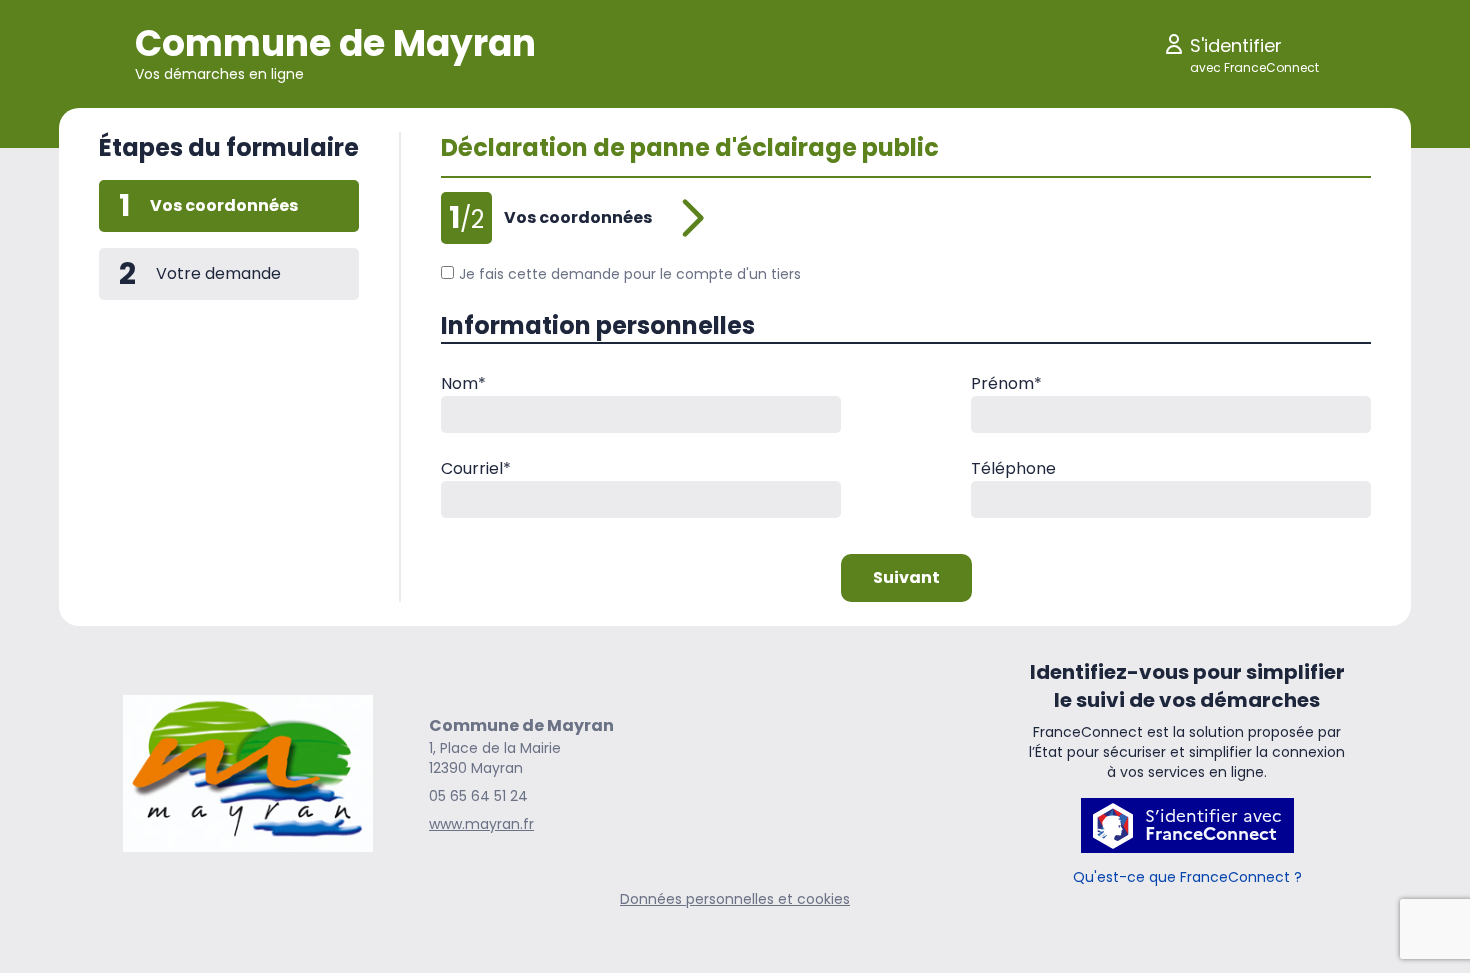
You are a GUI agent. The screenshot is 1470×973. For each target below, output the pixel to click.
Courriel (476, 468)
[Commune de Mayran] (248, 773)
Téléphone (1013, 468)
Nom (463, 383)
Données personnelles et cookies (735, 899)
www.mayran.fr (481, 824)
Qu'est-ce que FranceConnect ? (1187, 877)
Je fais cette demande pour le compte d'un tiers (630, 274)
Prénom (1006, 383)
